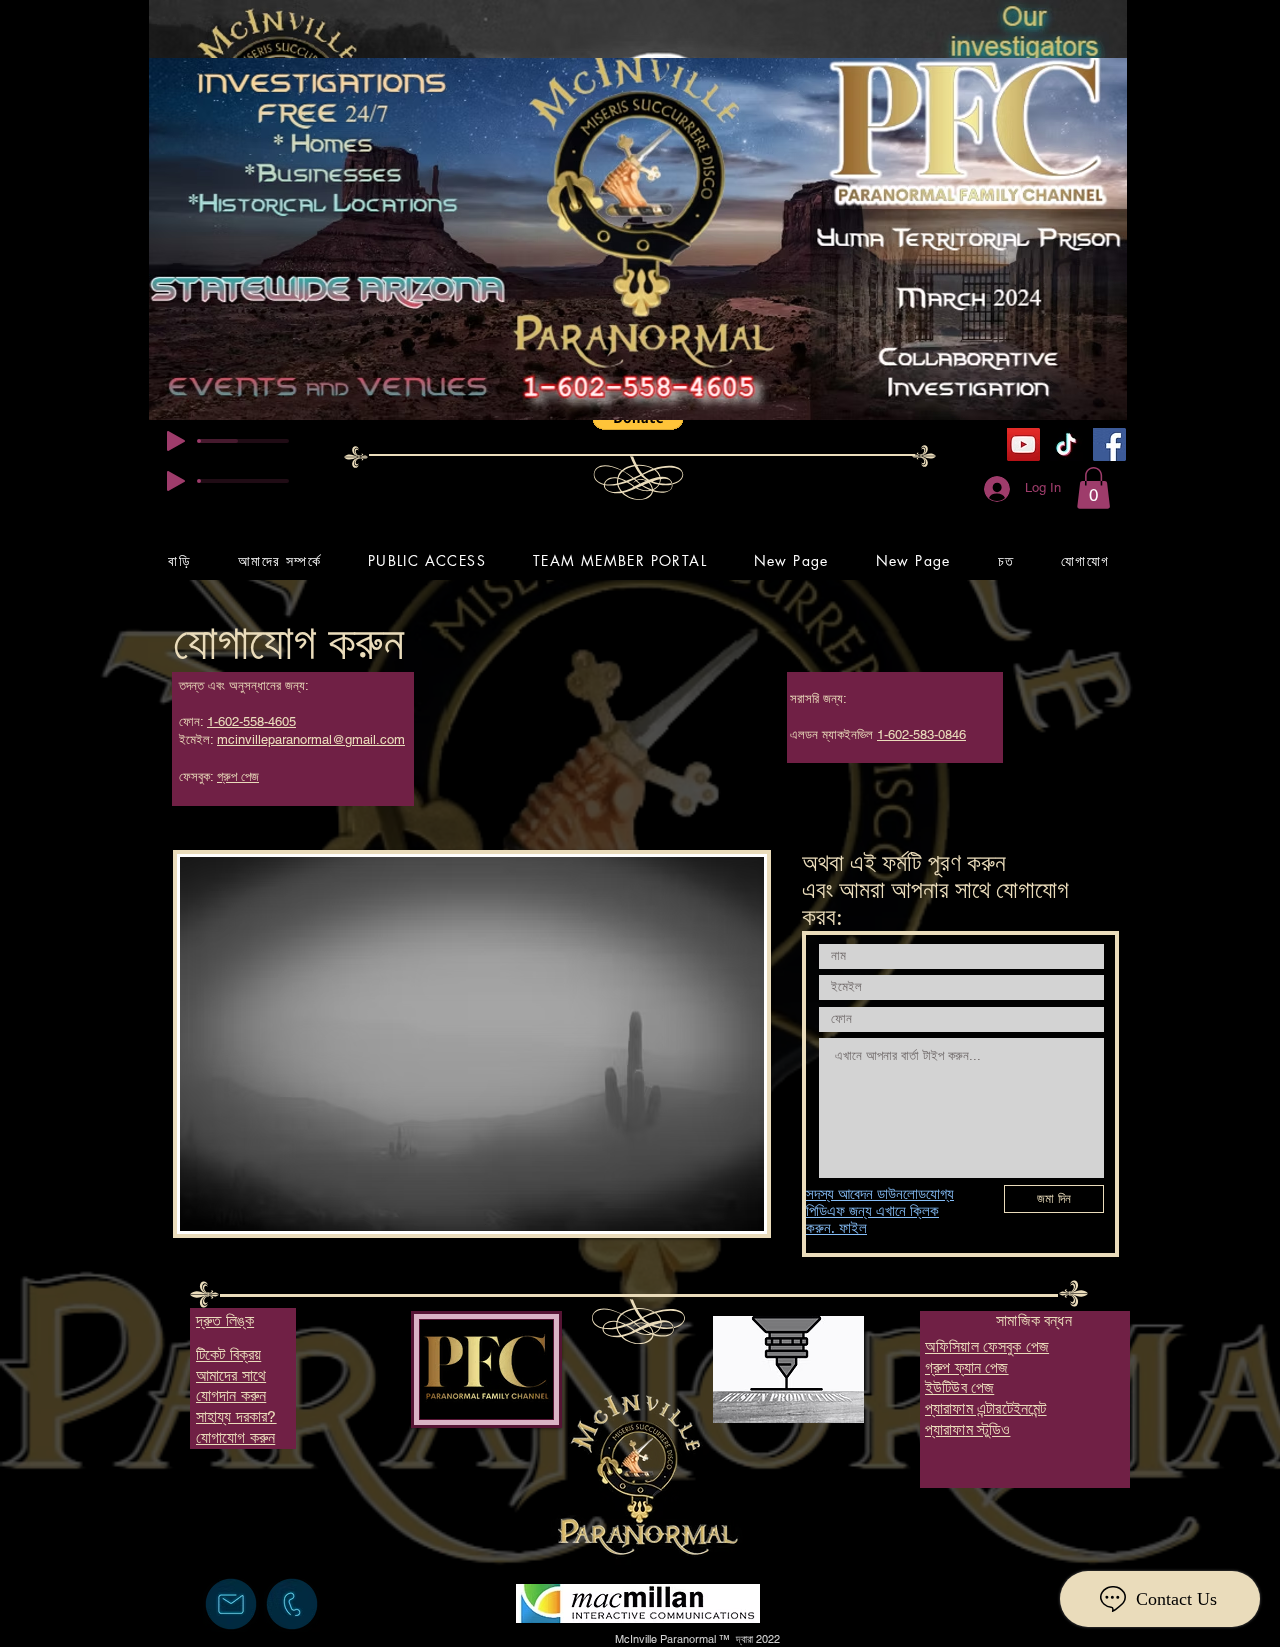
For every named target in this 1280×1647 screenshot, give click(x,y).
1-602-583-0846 (921, 734)
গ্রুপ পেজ (238, 776)
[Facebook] (1109, 444)
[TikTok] (1066, 444)
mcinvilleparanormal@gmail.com (311, 739)
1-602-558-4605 (251, 721)
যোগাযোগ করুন (288, 642)
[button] (1093, 488)
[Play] (176, 441)
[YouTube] (1023, 444)
